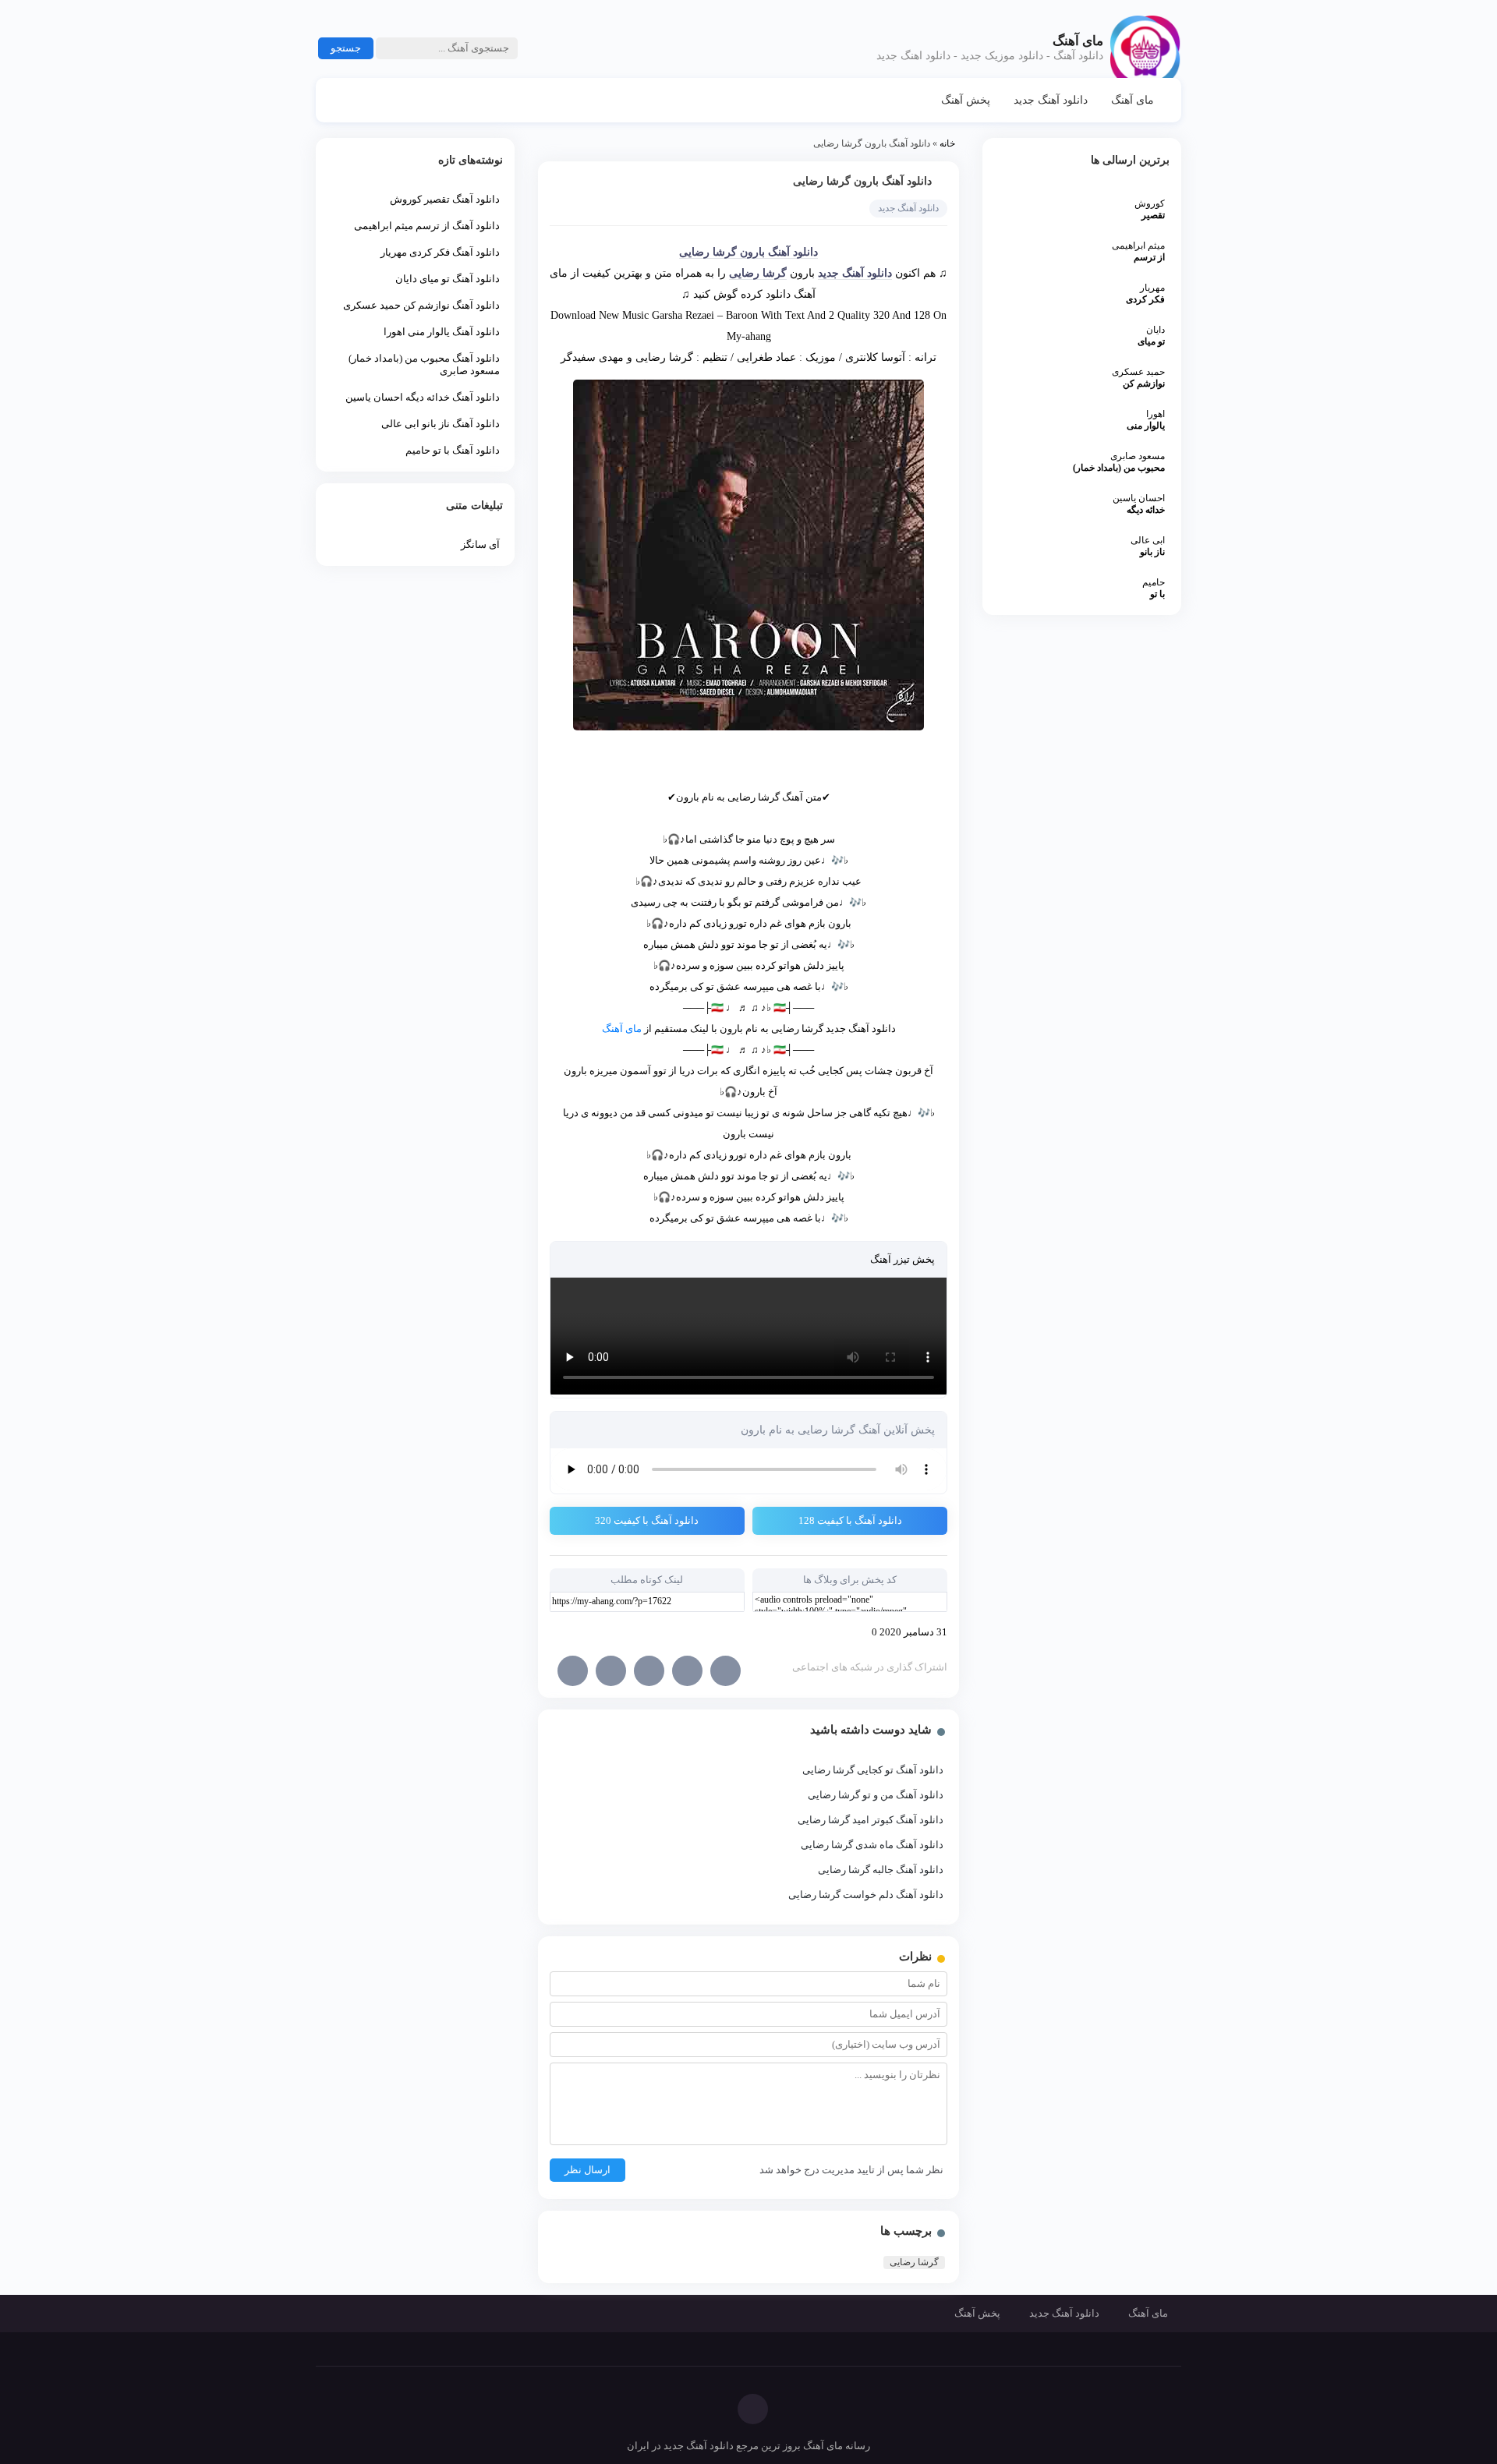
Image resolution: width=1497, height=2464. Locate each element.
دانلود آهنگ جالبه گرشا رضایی (881, 1870)
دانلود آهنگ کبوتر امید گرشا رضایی (871, 1820)
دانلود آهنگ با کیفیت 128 (850, 1520)
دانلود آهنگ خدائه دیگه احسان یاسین (423, 397)
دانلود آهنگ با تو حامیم (453, 450)
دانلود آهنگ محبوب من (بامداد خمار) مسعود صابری (424, 364)
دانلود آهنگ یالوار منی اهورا (442, 332)
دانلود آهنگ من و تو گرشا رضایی (876, 1795)
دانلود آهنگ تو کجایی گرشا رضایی (873, 1770)
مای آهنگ (1132, 100)
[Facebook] (725, 1671)
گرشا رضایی (758, 273)
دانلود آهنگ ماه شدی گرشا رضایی (872, 1845)
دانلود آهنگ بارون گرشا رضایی (862, 181)
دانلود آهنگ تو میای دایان (448, 279)
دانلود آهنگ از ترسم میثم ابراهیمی (427, 226)
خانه (947, 143)
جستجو (346, 48)
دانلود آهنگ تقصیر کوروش (445, 199)
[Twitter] (649, 1671)
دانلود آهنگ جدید (1051, 100)
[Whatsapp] (573, 1671)
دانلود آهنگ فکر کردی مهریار (440, 252)
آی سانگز (480, 544)
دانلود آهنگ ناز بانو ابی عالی (441, 424)
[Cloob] (611, 1671)
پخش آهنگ (966, 100)
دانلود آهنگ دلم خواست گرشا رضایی (866, 1895)
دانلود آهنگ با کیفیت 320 (647, 1520)
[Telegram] (687, 1671)
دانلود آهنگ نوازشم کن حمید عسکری (421, 305)
